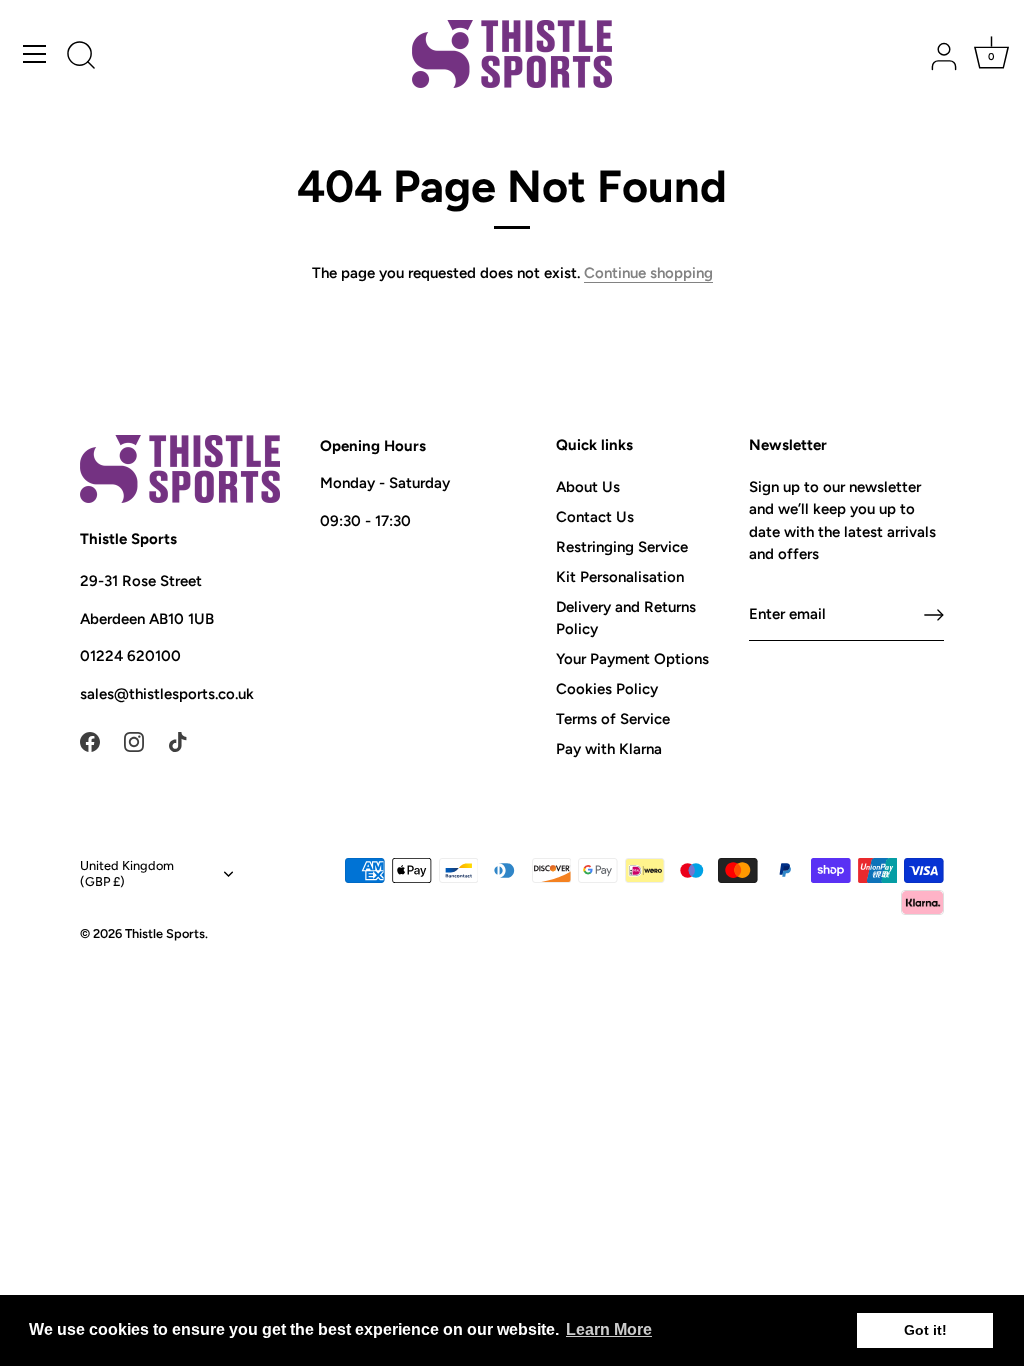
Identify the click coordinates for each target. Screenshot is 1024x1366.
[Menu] (35, 54)
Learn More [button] (609, 1329)
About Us (588, 487)
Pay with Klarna (609, 749)
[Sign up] (934, 615)
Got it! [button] (925, 1330)
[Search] (81, 57)
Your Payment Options (632, 659)
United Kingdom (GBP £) (127, 873)
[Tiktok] (178, 740)
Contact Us (595, 517)
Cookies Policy (607, 689)
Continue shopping (648, 273)
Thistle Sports (165, 933)
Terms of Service (613, 719)
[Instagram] (134, 740)
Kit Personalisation (620, 577)
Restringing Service (622, 547)
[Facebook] (90, 740)
